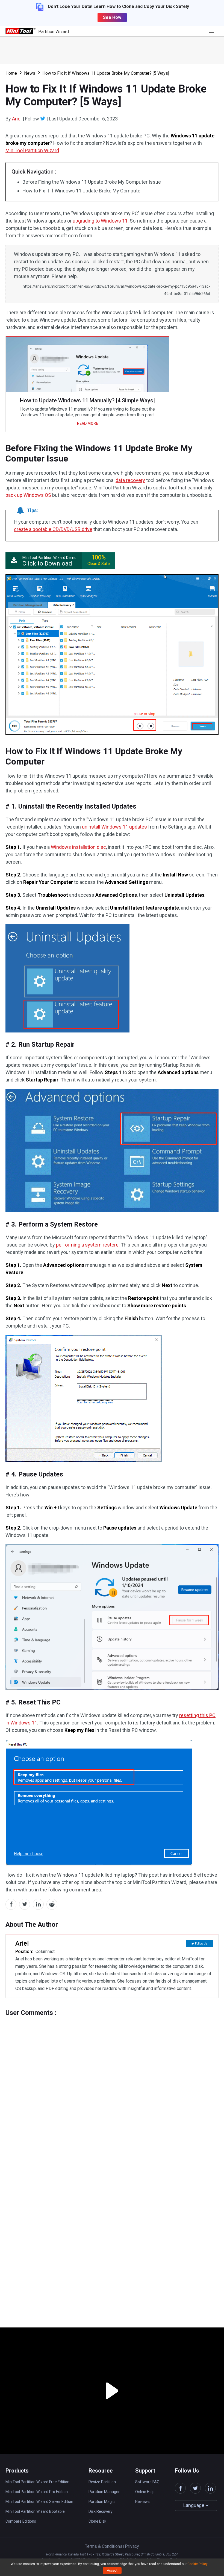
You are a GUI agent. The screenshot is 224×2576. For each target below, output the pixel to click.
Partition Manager (104, 2492)
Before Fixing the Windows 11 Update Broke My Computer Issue (92, 182)
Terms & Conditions (104, 2546)
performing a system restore (87, 1245)
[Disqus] (112, 2085)
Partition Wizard (54, 32)
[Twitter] (43, 119)
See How (112, 17)
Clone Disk (97, 2521)
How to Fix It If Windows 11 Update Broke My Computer (82, 191)
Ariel (17, 119)
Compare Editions (21, 2521)
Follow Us (201, 1944)
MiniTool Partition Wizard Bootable (35, 2511)
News (30, 73)
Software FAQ (147, 2482)
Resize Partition (102, 2482)
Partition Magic (101, 2502)
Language (194, 2505)
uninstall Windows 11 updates (114, 827)
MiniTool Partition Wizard (32, 150)
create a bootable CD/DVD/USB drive (53, 529)
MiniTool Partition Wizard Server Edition (39, 2502)
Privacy (132, 2546)
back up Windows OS (28, 495)
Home (11, 73)
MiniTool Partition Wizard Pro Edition (37, 2492)
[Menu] (213, 31)
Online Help (145, 2492)
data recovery (130, 480)
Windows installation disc (78, 847)
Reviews (142, 2502)
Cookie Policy (197, 2564)
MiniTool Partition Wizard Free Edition (37, 2482)
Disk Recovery (101, 2511)
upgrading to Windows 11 (100, 221)
